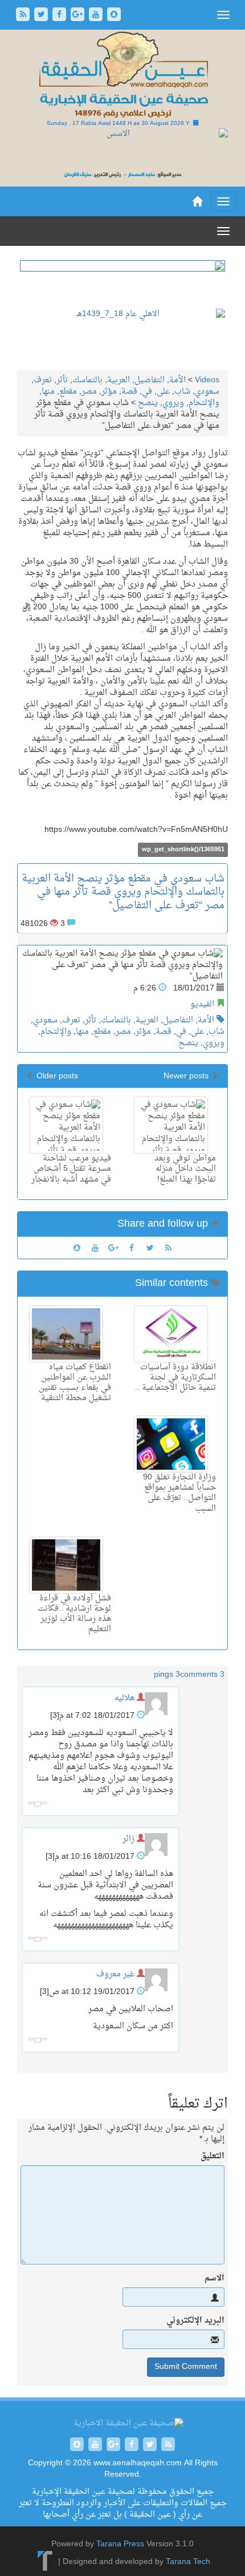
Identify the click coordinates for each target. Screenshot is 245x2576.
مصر (89, 392)
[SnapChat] (114, 16)
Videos (207, 380)
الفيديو (202, 1004)
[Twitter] (42, 16)
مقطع (68, 392)
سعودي (207, 392)
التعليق (213, 2157)
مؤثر (109, 392)
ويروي (173, 403)
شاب (182, 392)
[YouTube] (97, 16)
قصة (129, 392)
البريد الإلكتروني (195, 2321)
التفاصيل (150, 380)
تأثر (62, 380)
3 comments (202, 1675)
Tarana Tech (188, 2563)
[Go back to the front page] (122, 76)
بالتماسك (87, 380)
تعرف (43, 380)
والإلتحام (204, 403)
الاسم (215, 2279)
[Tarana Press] (45, 2563)
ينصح (148, 403)
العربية (119, 380)
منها (48, 392)
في (147, 392)
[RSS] (24, 16)
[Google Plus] (79, 16)
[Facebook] (60, 16)
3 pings (167, 1675)
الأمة (177, 380)
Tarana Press (120, 2544)
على (163, 392)
